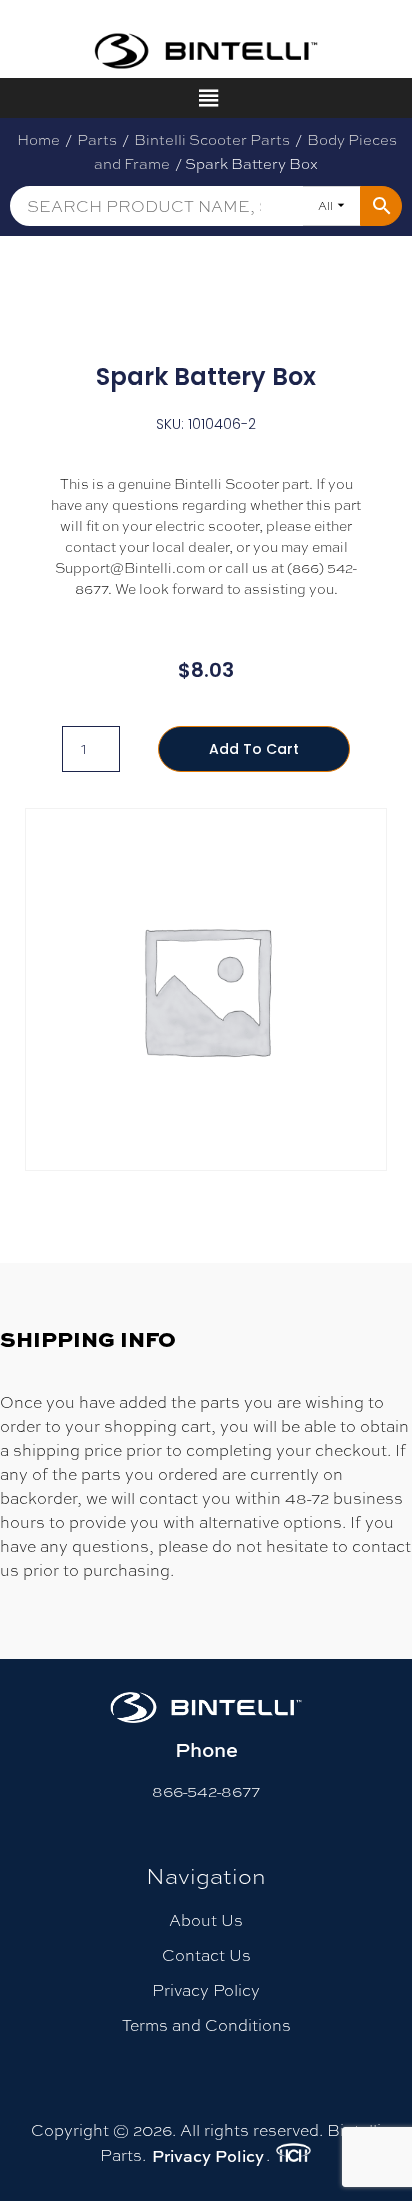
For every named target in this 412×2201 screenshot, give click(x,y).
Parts (97, 139)
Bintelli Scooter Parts (212, 139)
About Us (206, 1920)
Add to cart (254, 749)
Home (38, 139)
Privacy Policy (206, 1990)
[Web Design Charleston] (293, 2156)
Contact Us (206, 1955)
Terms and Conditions (206, 2025)
